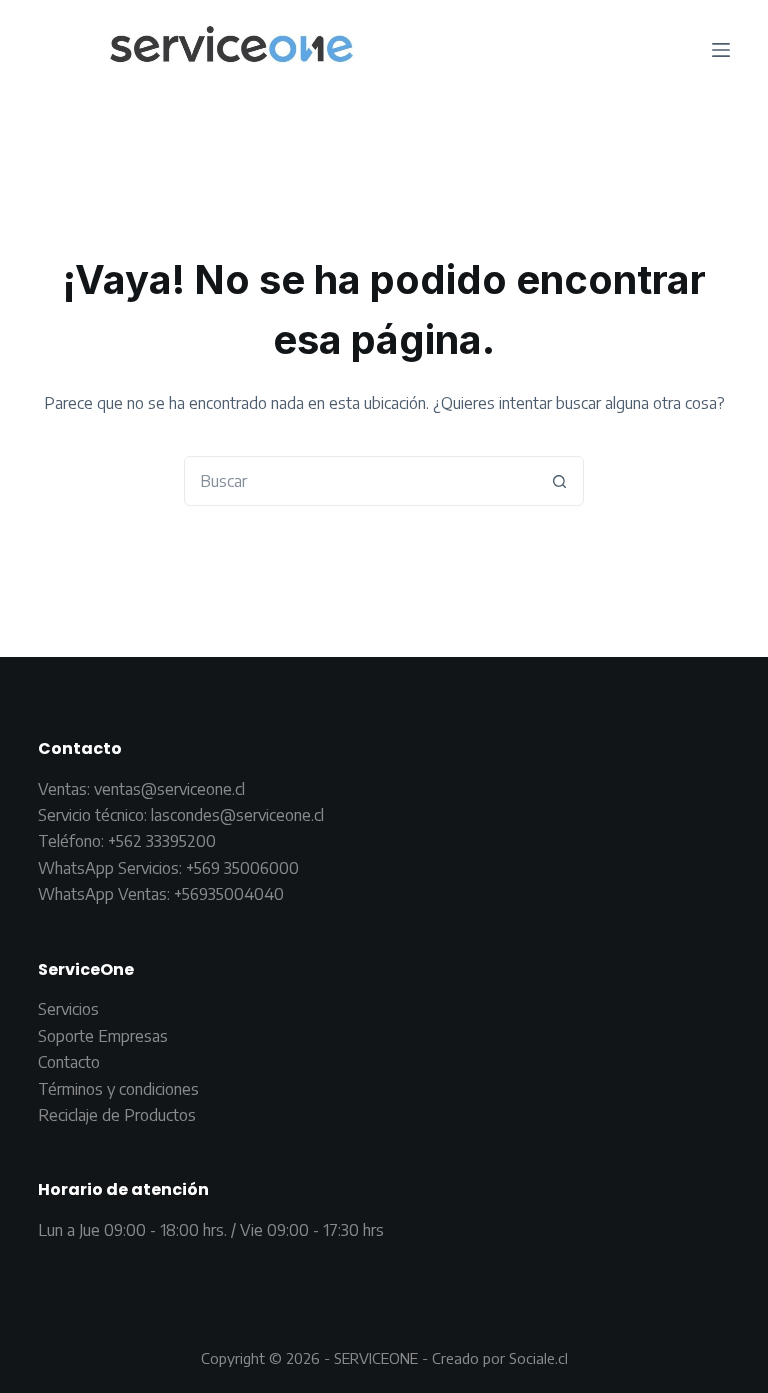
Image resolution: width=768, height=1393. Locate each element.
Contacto (69, 1062)
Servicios (68, 1009)
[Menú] (721, 50)
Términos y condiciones (118, 1089)
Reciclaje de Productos (117, 1115)
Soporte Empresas (103, 1036)
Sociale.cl (538, 1358)
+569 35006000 (242, 868)
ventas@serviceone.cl (169, 789)
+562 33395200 (162, 841)
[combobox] (360, 481)
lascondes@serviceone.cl (235, 815)
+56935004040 (229, 894)
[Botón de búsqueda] (559, 481)
